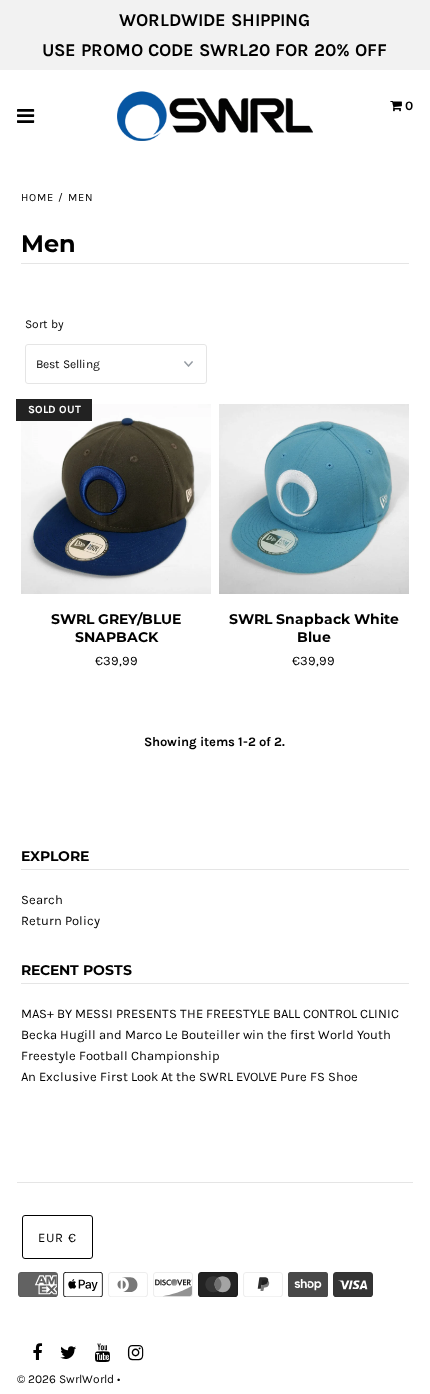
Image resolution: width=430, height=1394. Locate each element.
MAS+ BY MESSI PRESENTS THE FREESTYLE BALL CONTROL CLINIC (210, 1013)
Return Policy (60, 920)
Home (37, 197)
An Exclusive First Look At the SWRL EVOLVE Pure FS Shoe (189, 1076)
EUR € (57, 1237)
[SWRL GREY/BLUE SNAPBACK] (116, 499)
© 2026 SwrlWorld (65, 1379)
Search (42, 899)
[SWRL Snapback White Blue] (314, 499)
